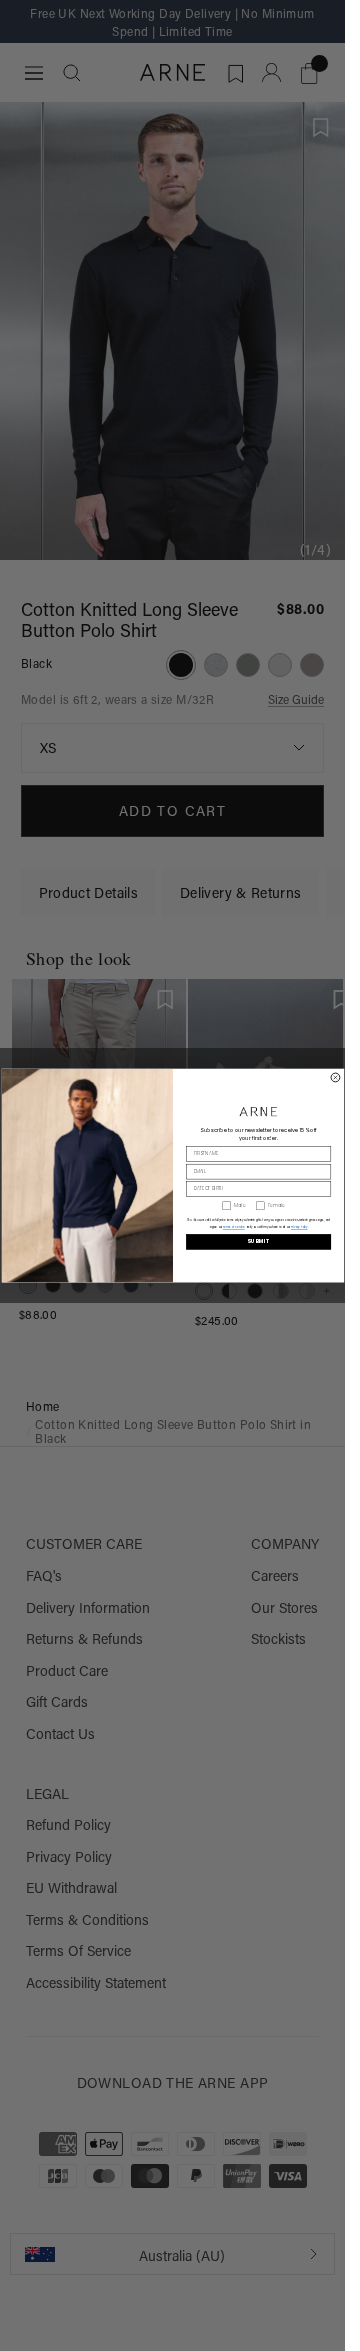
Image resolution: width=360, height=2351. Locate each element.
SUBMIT (258, 1241)
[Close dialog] (335, 1077)
